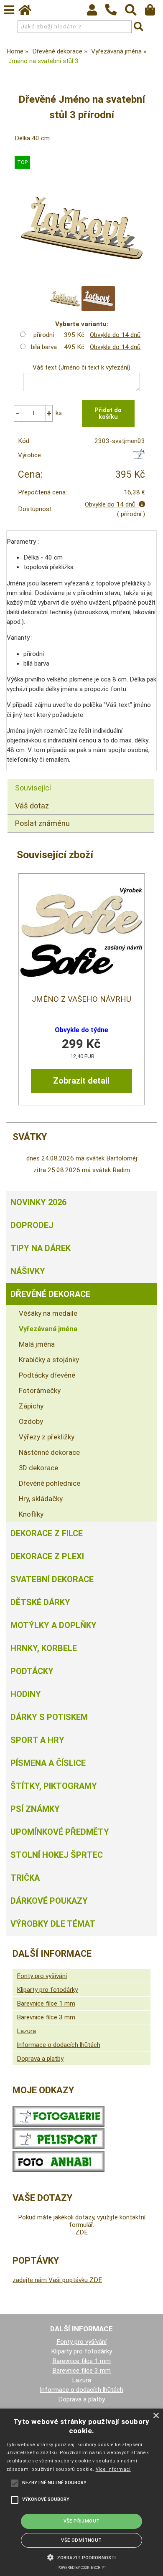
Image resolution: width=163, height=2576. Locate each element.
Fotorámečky (40, 1391)
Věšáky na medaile (48, 1313)
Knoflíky (31, 1514)
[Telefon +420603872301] (115, 16)
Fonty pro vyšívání (42, 1976)
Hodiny (26, 1694)
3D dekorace (38, 1468)
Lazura (26, 2031)
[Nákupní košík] (154, 12)
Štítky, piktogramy (54, 1786)
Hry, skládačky (41, 1499)
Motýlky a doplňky (53, 1625)
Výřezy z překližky (47, 1437)
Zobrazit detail (81, 1081)
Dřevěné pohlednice (50, 1483)
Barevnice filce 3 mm (46, 2017)
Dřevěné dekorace (50, 1294)
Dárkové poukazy (49, 1901)
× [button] (156, 2416)
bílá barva (44, 347)
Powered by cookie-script (82, 2568)
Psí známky (35, 1809)
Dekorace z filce (47, 1533)
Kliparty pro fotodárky (47, 1990)
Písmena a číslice (48, 1763)
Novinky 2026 (38, 1202)
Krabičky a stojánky (49, 1360)
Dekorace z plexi (47, 1556)
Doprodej (32, 1225)
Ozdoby (31, 1421)
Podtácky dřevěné (47, 1375)
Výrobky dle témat (53, 1924)
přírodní (44, 335)
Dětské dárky (40, 1602)
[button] (81, 2557)
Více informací (113, 2469)
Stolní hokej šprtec (57, 1855)
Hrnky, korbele (44, 1648)
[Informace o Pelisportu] (59, 2147)
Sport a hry (37, 1740)
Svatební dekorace (52, 1579)
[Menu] (9, 10)
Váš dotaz (32, 806)
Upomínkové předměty (60, 1832)
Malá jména (37, 1344)
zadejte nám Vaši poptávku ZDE (57, 2280)
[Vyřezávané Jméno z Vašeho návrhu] (81, 933)
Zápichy (31, 1406)
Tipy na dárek (41, 1248)
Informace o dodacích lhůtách (59, 2045)
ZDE (81, 2232)
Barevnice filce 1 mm (46, 2004)
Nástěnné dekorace (49, 1452)
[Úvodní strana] (29, 12)
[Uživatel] (96, 12)
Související (33, 788)
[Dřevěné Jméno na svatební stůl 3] (81, 228)
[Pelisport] (139, 457)
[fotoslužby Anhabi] (59, 2170)
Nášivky (28, 1271)
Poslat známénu (42, 823)
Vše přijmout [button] (82, 2521)
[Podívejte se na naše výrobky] (59, 2125)
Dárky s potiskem (49, 1717)
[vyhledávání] (135, 12)
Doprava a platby (40, 2059)
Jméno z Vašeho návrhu (81, 999)
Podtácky (32, 1671)
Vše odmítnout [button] (81, 2540)
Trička (25, 1878)
